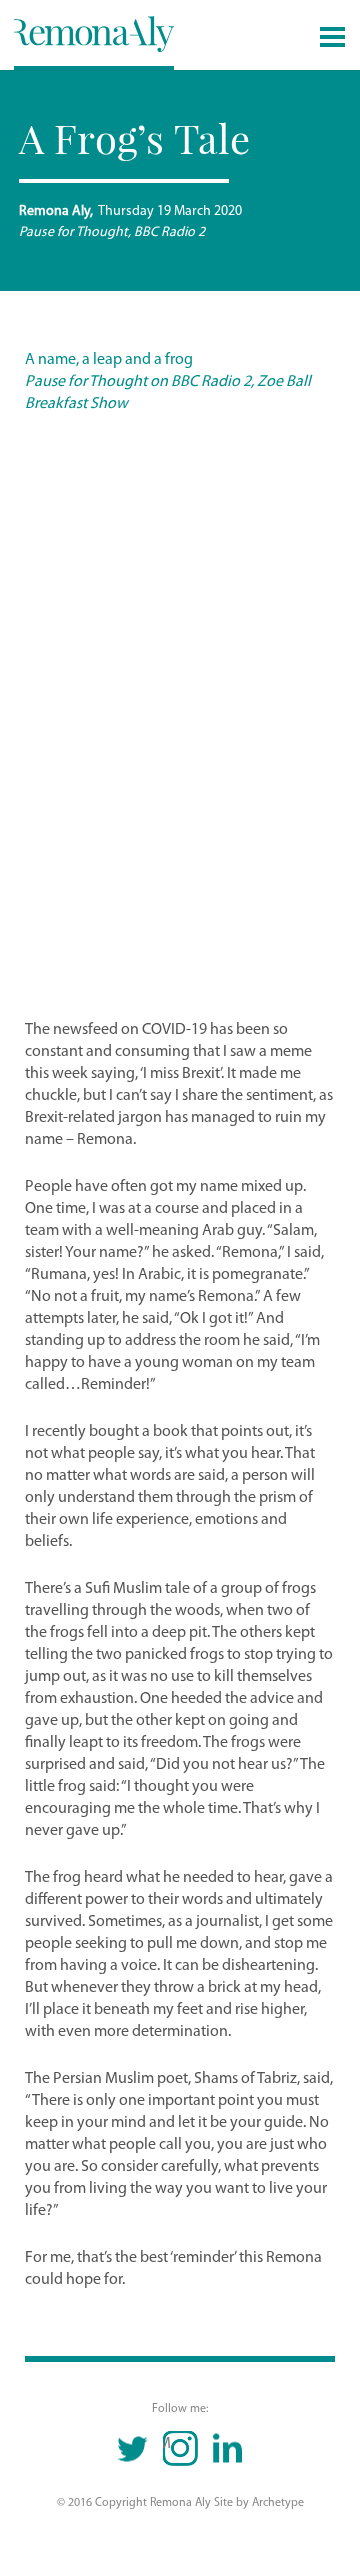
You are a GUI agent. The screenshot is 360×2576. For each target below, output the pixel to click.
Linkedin (227, 2448)
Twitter (133, 2448)
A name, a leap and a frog (109, 360)
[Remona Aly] (94, 33)
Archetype (278, 2503)
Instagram (167, 2444)
